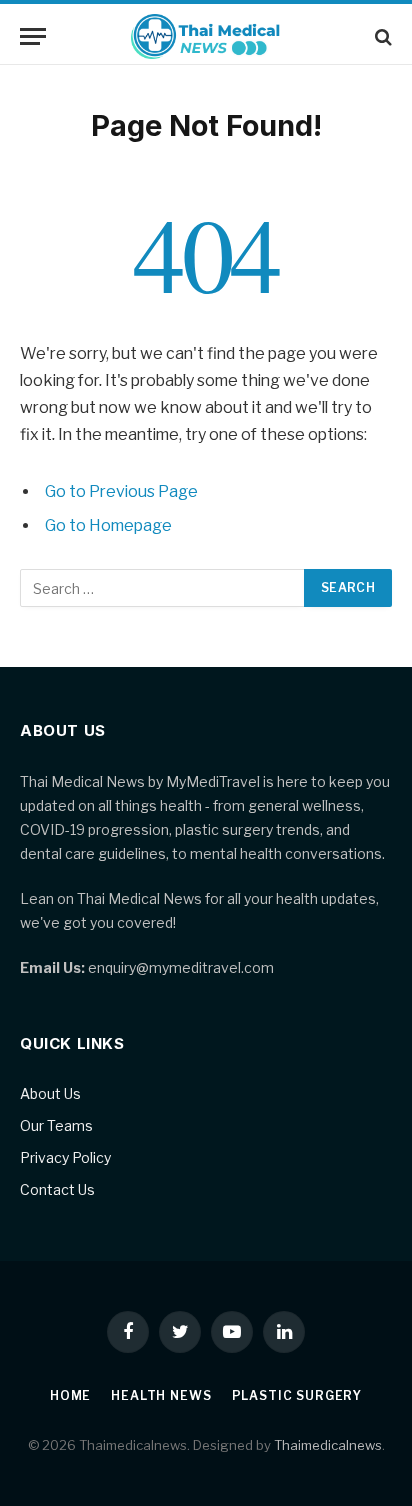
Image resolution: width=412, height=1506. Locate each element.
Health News (161, 1395)
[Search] (381, 36)
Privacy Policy (65, 1157)
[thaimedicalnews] (206, 36)
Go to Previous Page (121, 491)
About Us (50, 1093)
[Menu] (33, 36)
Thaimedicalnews (328, 1445)
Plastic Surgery (297, 1395)
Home (70, 1395)
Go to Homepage (108, 525)
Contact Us (57, 1189)
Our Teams (56, 1125)
